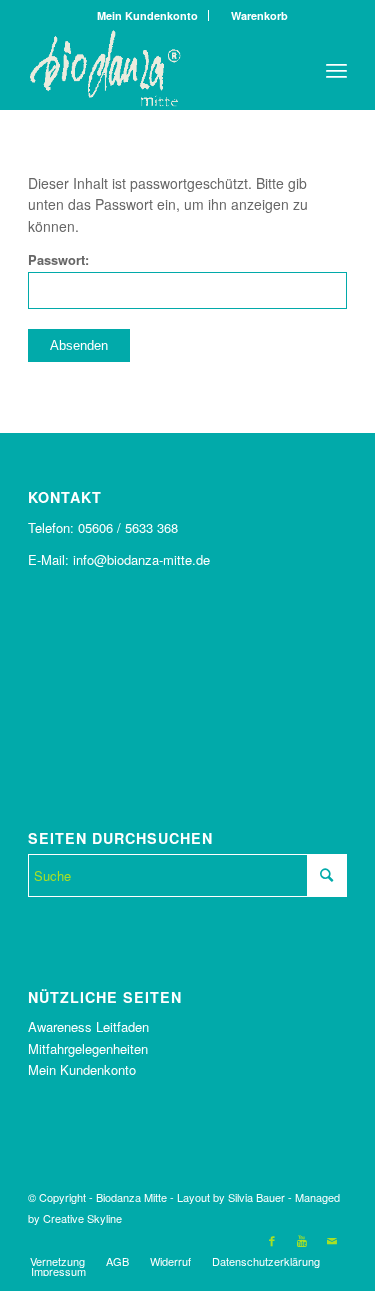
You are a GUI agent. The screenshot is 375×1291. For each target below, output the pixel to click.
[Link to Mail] (332, 1240)
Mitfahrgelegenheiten (88, 1048)
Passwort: (58, 260)
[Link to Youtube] (302, 1240)
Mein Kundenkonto (147, 15)
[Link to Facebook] (272, 1240)
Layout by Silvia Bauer (231, 1197)
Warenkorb (255, 15)
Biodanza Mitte (131, 1197)
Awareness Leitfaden (88, 1026)
